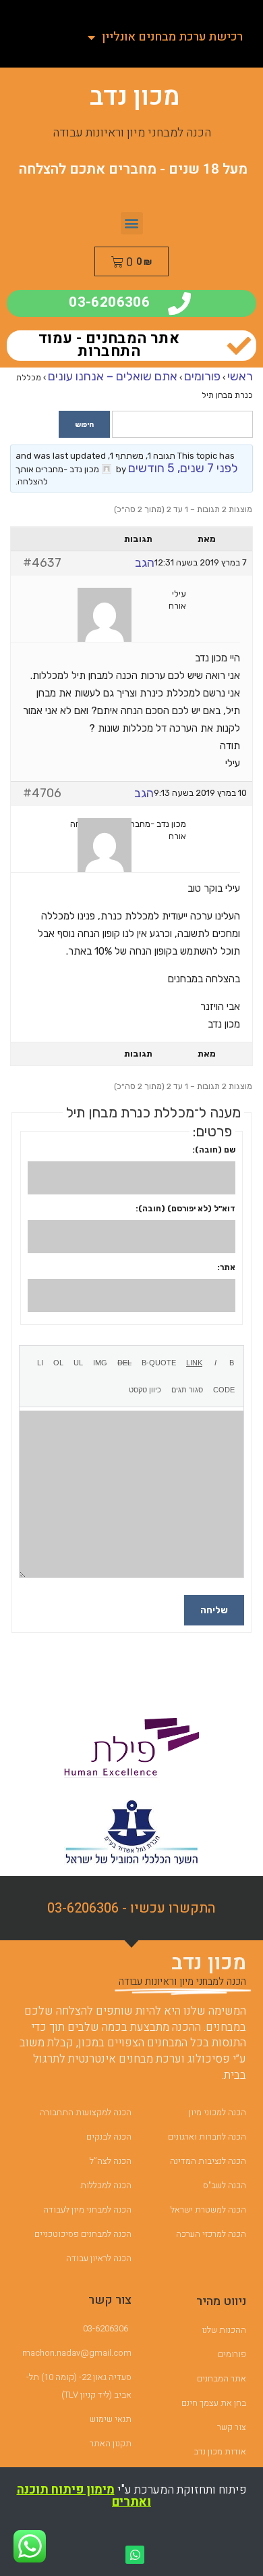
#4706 (42, 793)
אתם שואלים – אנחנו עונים (113, 376)
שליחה (214, 1610)
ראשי (240, 376)
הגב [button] (145, 563)
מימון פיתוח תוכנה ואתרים (84, 2496)
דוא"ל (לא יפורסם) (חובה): (185, 1209)
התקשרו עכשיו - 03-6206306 (131, 1908)
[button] (132, 223)
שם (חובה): (214, 1150)
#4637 (42, 563)
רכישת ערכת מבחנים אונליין (172, 37)
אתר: (226, 1267)
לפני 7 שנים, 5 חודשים (183, 468)
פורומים (202, 376)
